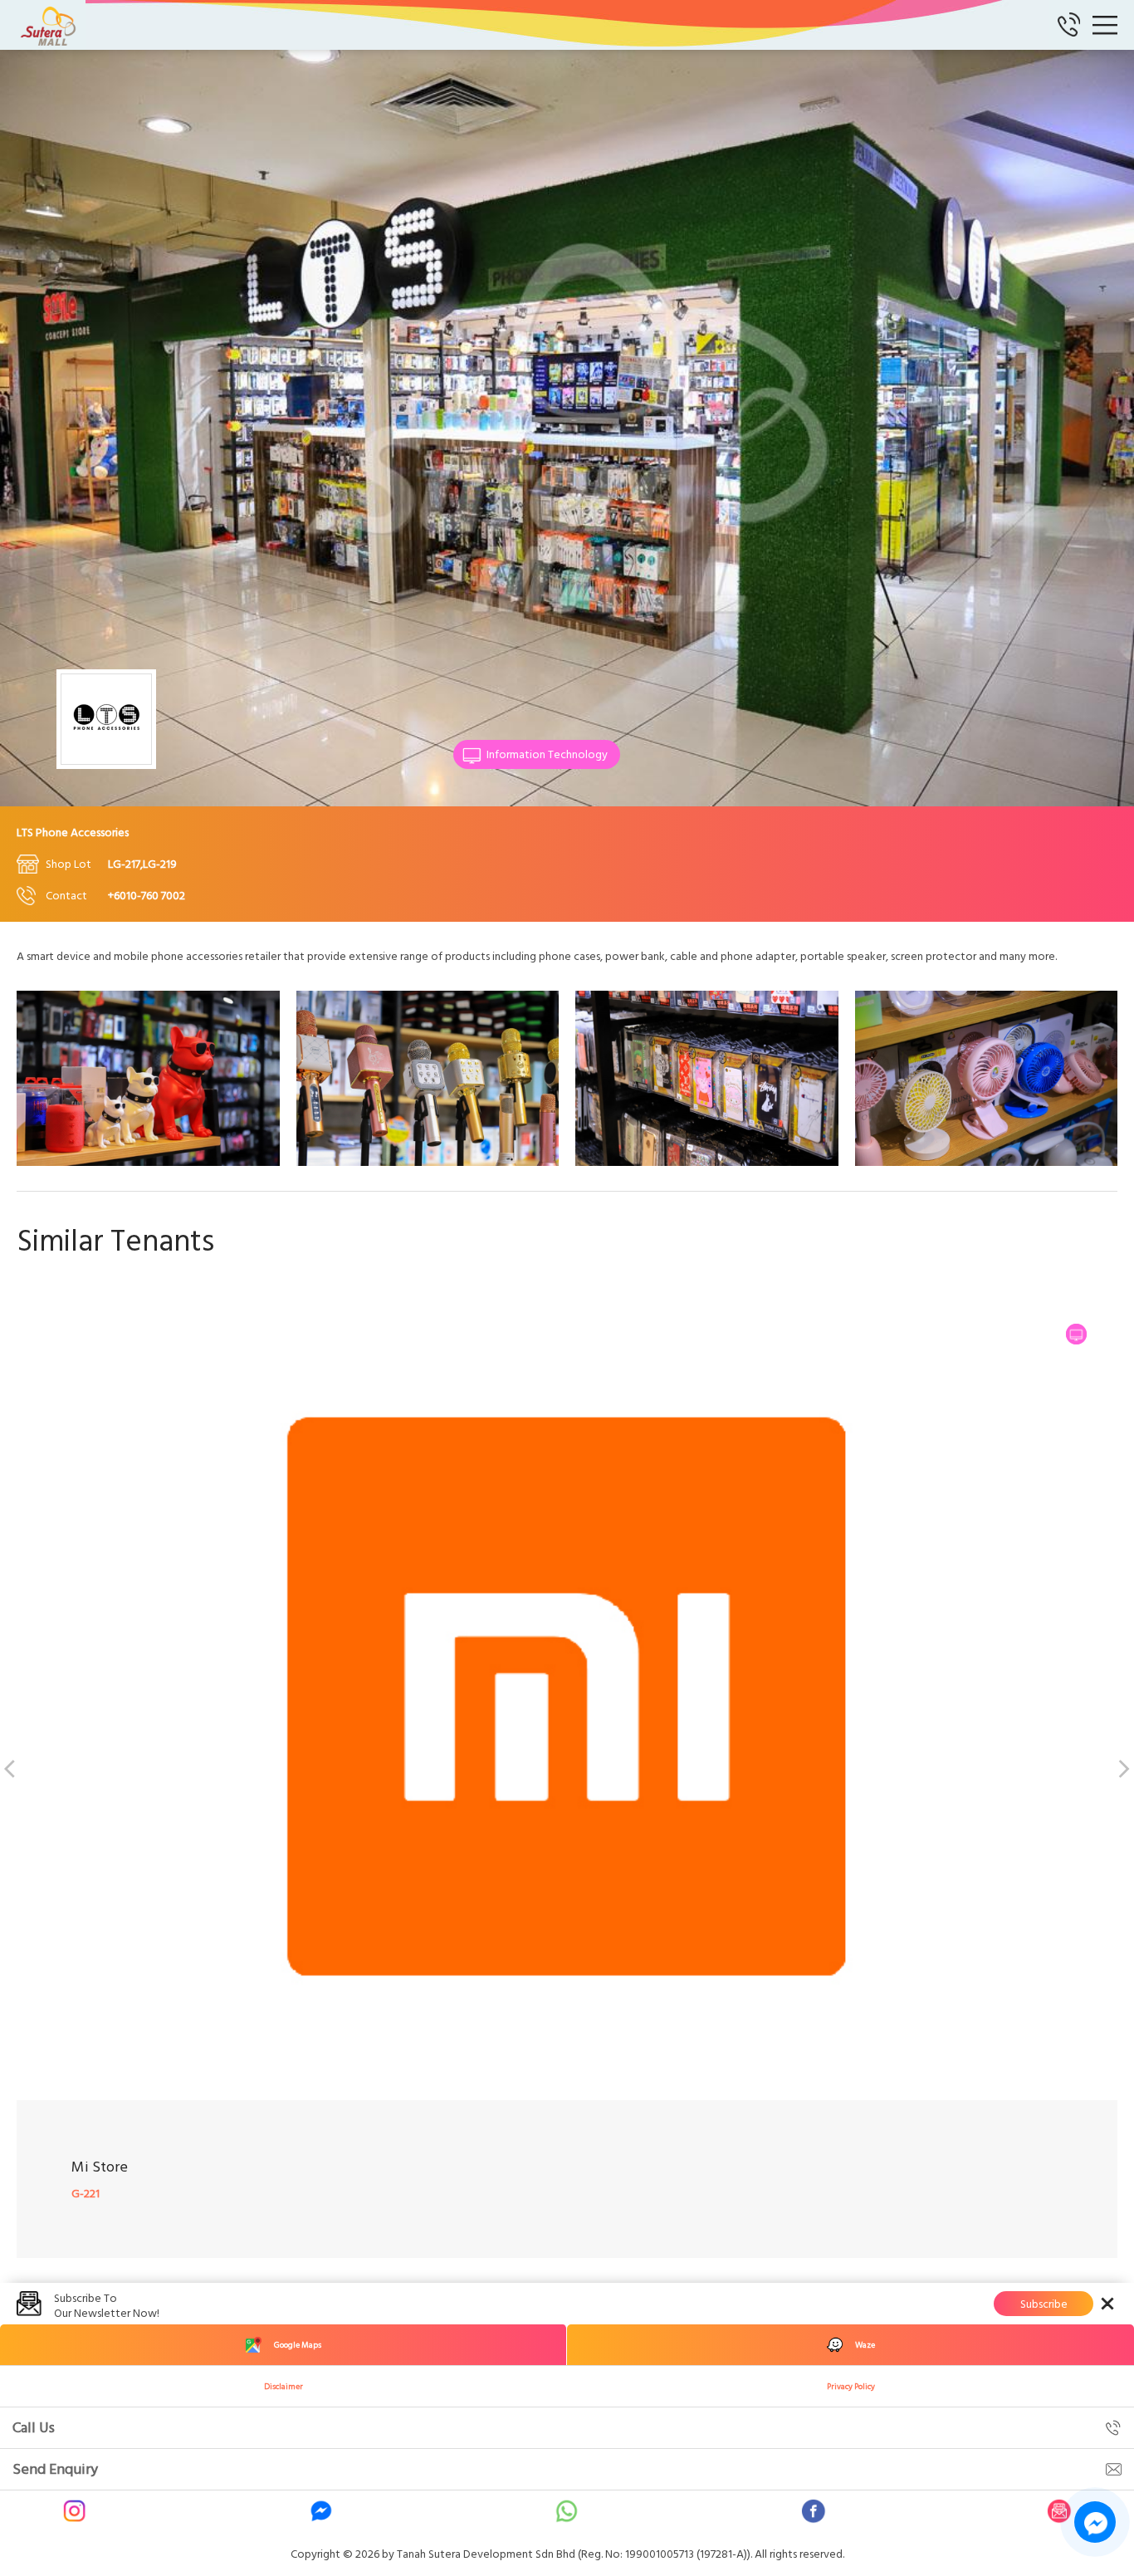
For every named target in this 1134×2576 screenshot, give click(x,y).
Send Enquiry (55, 2469)
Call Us (34, 2428)
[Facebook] (814, 2511)
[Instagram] (75, 2511)
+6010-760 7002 (147, 896)
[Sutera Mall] (50, 25)
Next (1122, 1766)
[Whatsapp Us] (567, 2511)
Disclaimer (283, 2387)
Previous (12, 1766)
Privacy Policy (851, 2387)
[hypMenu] (1105, 25)
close (1107, 2304)
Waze (865, 2345)
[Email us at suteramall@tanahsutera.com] (1059, 2511)
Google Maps (298, 2345)
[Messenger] (321, 2511)
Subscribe (1044, 2304)
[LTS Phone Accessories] (148, 1162)
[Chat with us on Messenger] (1095, 2522)
